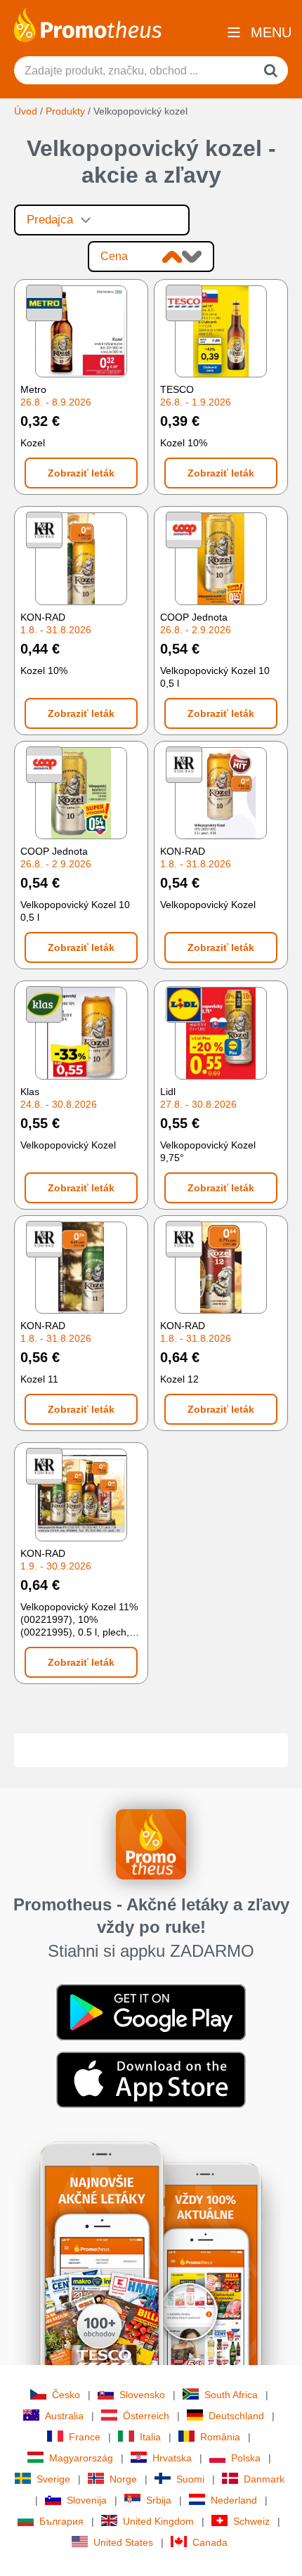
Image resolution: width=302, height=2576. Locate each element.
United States (123, 2542)
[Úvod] (88, 24)
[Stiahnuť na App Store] (151, 2079)
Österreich (146, 2416)
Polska (246, 2458)
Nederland (234, 2500)
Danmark (264, 2479)
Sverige (53, 2479)
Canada (210, 2542)
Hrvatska (172, 2458)
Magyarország (81, 2458)
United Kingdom (158, 2521)
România (220, 2437)
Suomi (190, 2479)
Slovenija (87, 2500)
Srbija (159, 2500)
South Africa (231, 2395)
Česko (66, 2395)
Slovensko (142, 2395)
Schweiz (251, 2521)
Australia (64, 2416)
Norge (123, 2479)
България (61, 2521)
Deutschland (236, 2416)
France (85, 2437)
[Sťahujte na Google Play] (151, 2012)
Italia (150, 2437)
